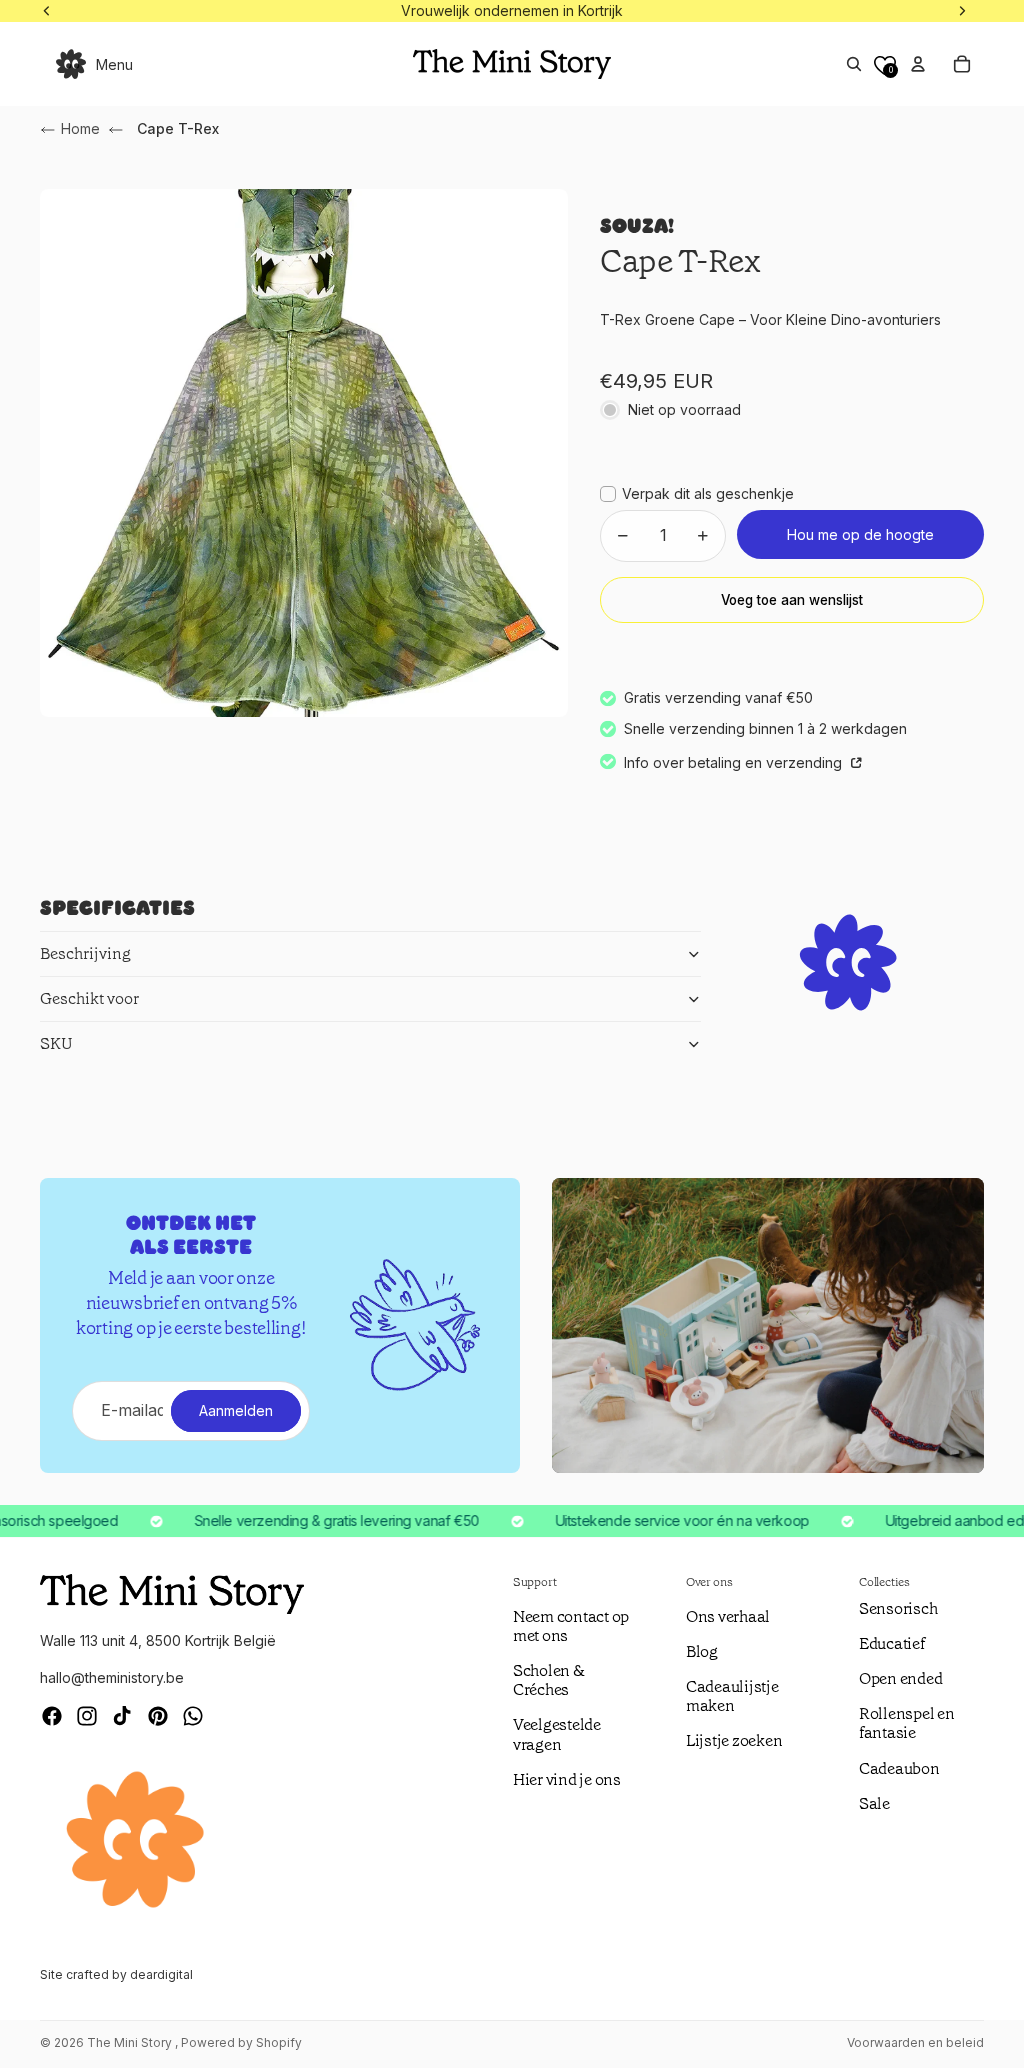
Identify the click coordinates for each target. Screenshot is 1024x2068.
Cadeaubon (899, 1768)
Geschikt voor (89, 998)
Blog (702, 1651)
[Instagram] (87, 1716)
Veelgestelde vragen (557, 1734)
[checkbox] (697, 494)
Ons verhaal (728, 1616)
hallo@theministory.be (112, 1677)
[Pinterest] (158, 1716)
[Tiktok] (122, 1716)
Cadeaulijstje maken (732, 1696)
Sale (874, 1803)
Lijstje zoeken (734, 1740)
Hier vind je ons (567, 1779)
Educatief (892, 1643)
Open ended (901, 1678)
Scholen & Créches (549, 1680)
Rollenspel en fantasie (907, 1723)
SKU (56, 1043)
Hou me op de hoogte (860, 534)
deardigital (161, 1974)
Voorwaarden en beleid (915, 2042)
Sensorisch (898, 1608)
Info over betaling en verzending (735, 762)
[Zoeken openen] (854, 64)
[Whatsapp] (193, 1716)
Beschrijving (85, 953)
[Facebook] (52, 1716)
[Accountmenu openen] (918, 64)
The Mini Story (131, 2042)
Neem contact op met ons (571, 1626)
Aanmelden (236, 1410)
